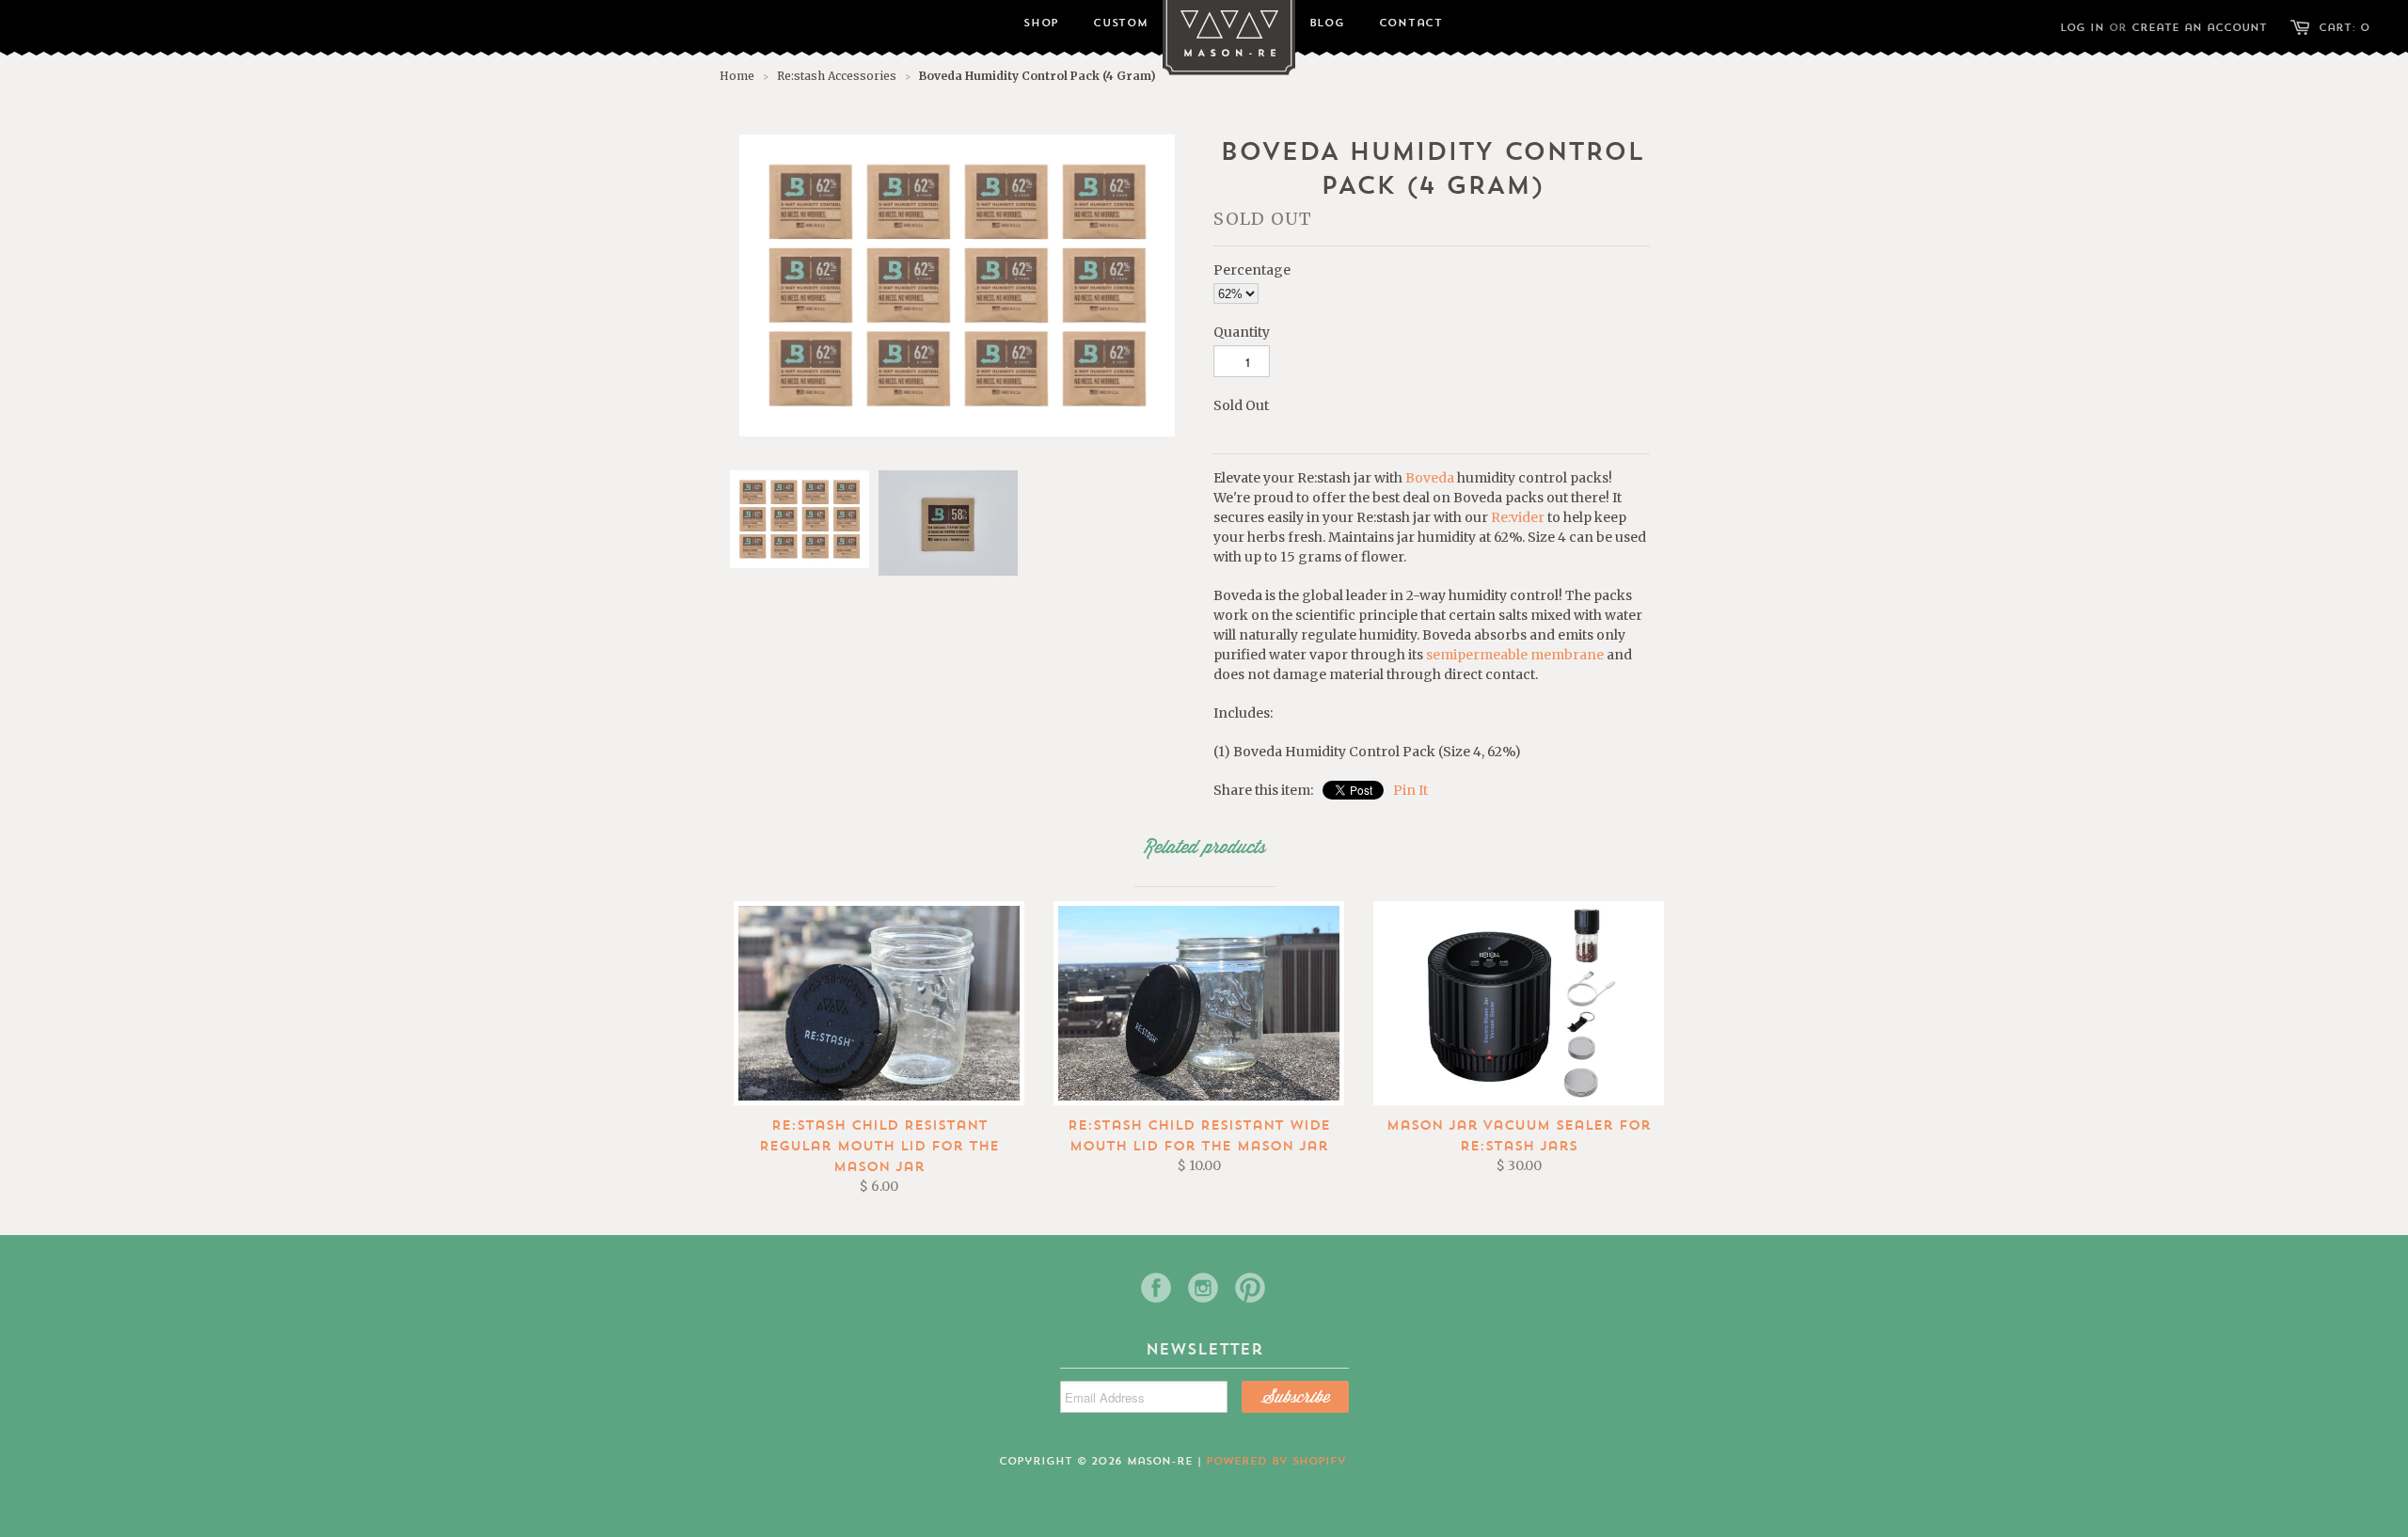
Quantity (1242, 332)
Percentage (1252, 270)
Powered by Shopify (1276, 1461)
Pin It (1410, 790)
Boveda (1430, 478)
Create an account (2199, 28)
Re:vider (1518, 517)
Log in (2082, 28)
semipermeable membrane (1515, 655)
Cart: (2345, 28)
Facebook (1156, 1288)
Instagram (1203, 1288)
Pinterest (1250, 1288)
